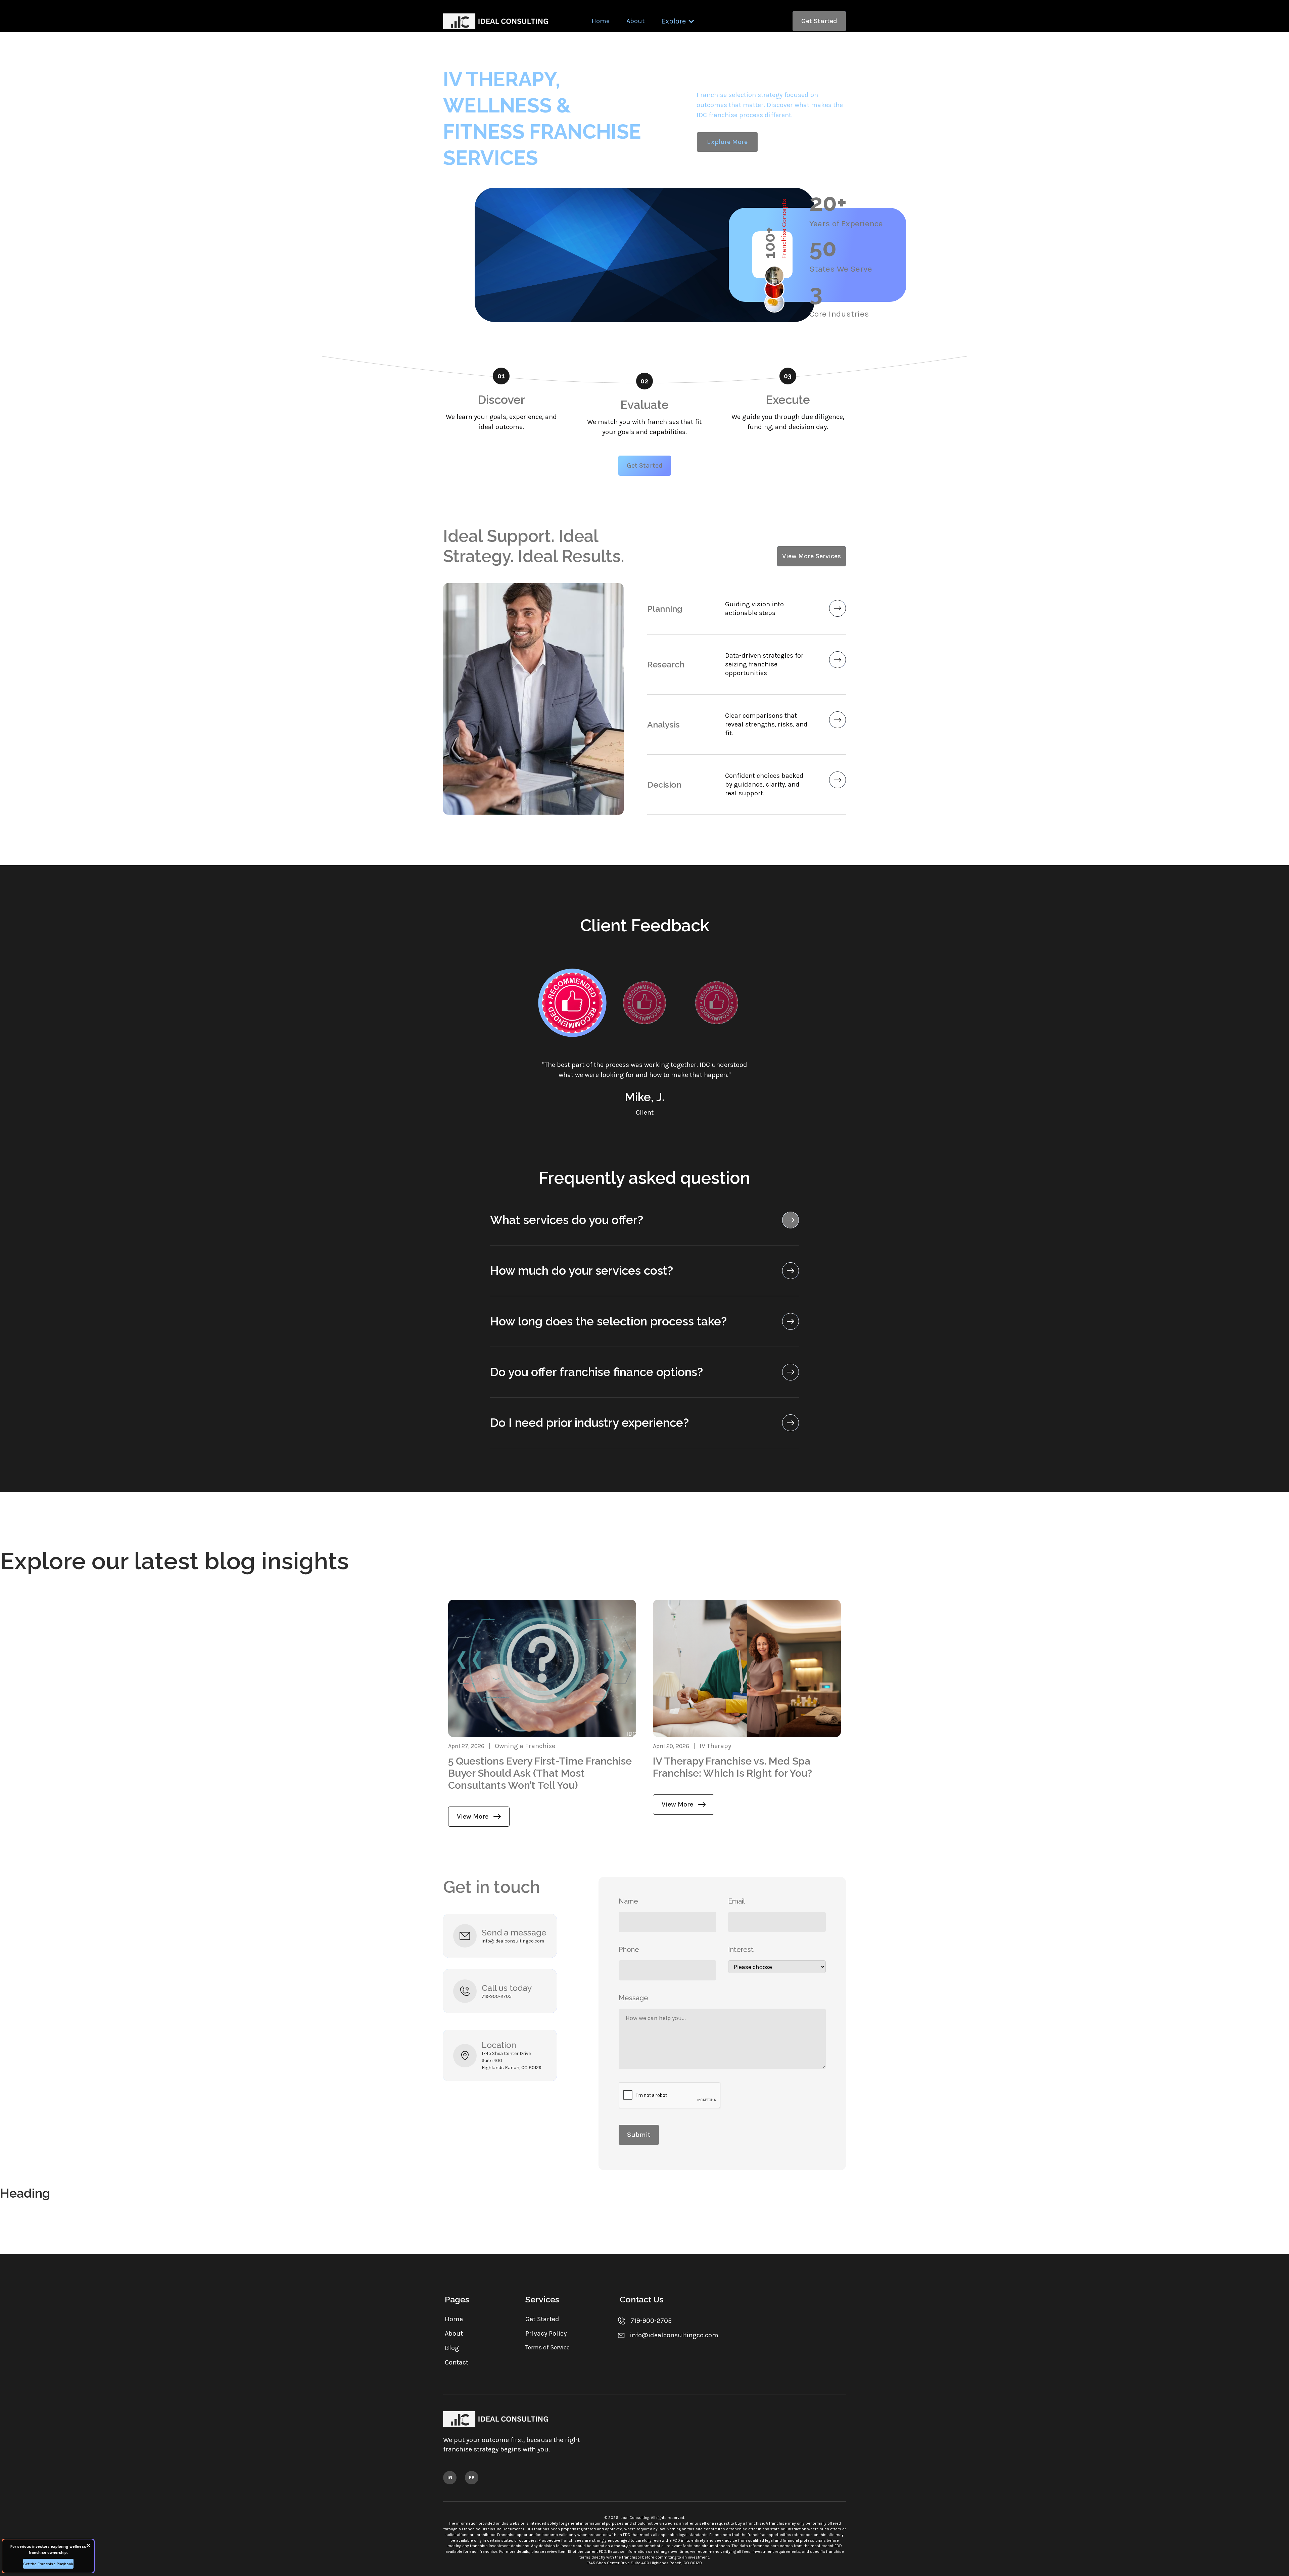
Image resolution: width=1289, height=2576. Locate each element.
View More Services (811, 556)
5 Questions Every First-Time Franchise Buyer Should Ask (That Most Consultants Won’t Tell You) (540, 1773)
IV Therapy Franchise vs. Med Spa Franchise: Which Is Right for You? (732, 1767)
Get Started (819, 21)
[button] (678, 21)
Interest (741, 1950)
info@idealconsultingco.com (513, 1941)
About (635, 21)
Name (628, 1901)
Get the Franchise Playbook (48, 2564)
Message (633, 1998)
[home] (497, 21)
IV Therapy (715, 1746)
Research (666, 664)
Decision (664, 785)
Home (601, 21)
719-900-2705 (497, 1996)
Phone (629, 1950)
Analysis (663, 724)
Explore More (727, 142)
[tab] (572, 1003)
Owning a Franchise (525, 1746)
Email (736, 1901)
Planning (665, 609)
